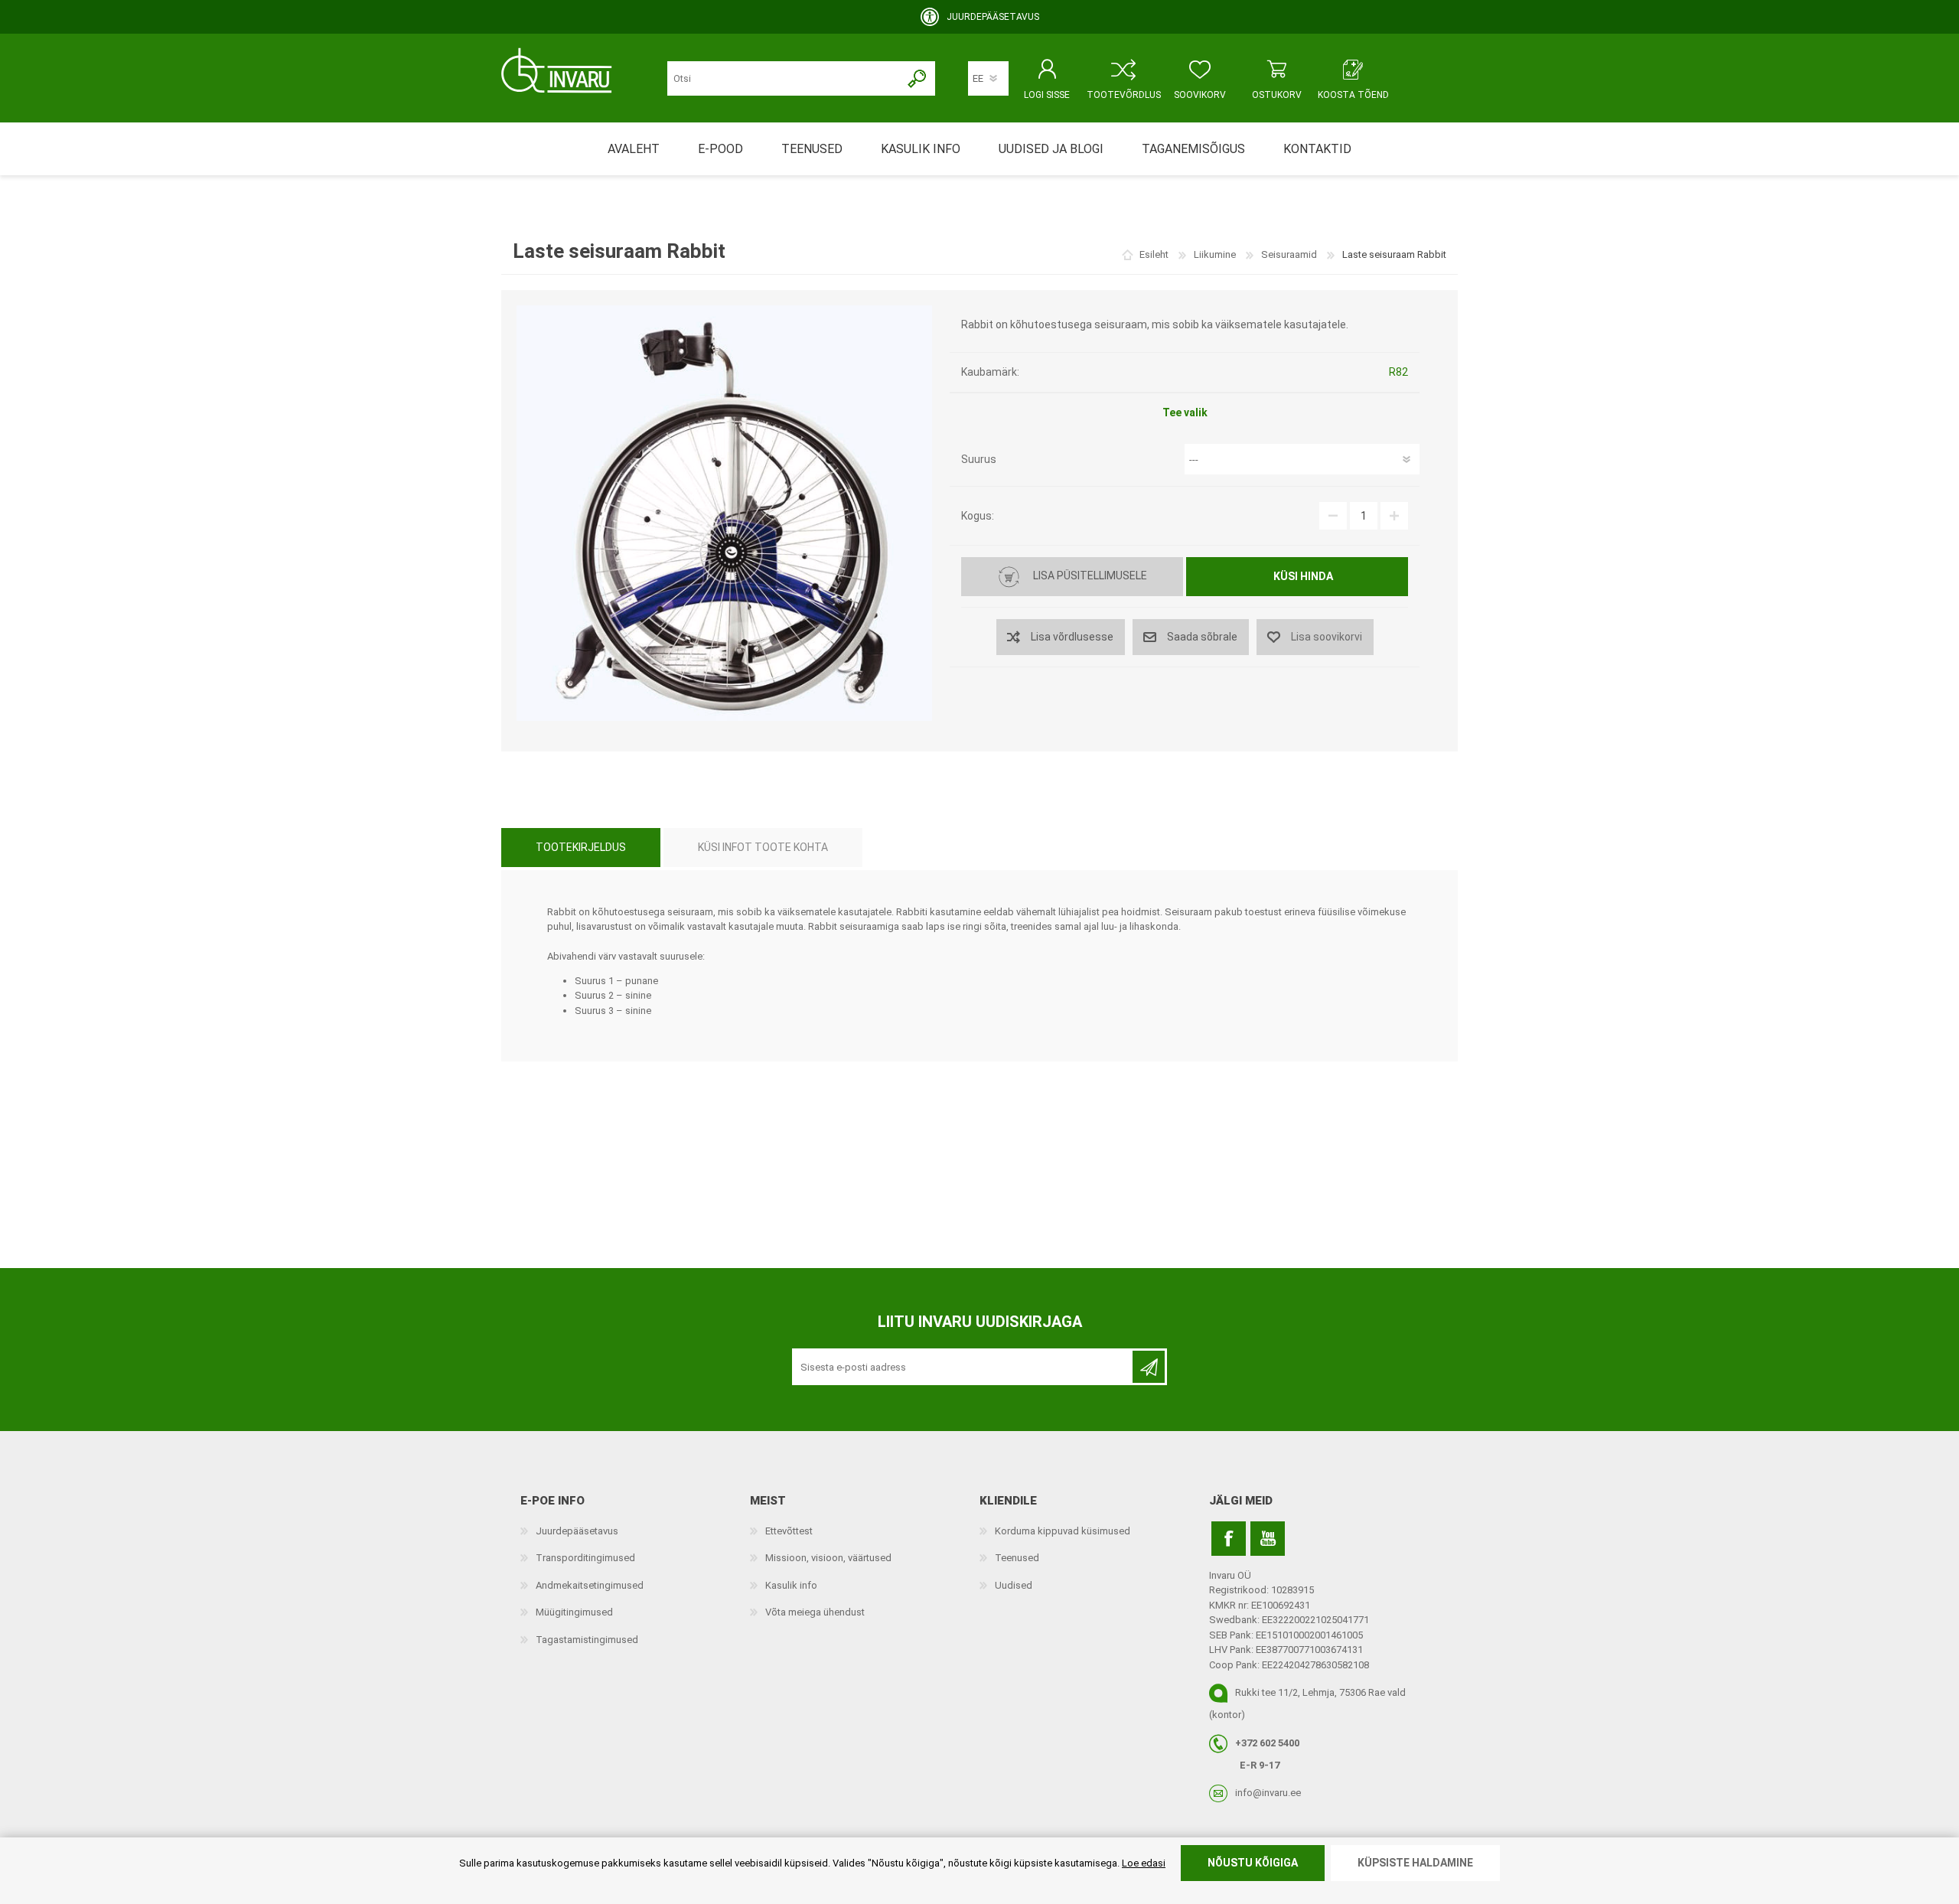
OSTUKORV (1277, 95)
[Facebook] (1229, 1539)
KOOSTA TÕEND (1353, 95)
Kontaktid (1317, 149)
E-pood (720, 149)
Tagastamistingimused (587, 1640)
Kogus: (978, 516)
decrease (1333, 516)
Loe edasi (1144, 1863)
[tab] (581, 848)
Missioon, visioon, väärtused (828, 1558)
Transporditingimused (585, 1558)
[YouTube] (1268, 1539)
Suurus (979, 459)
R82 (1398, 372)
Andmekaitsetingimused (590, 1585)
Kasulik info (791, 1585)
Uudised (1014, 1585)
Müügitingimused (574, 1612)
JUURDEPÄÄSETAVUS (993, 17)
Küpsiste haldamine (1415, 1863)
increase (1394, 516)
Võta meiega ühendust (815, 1612)
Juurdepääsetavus (577, 1531)
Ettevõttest (789, 1531)
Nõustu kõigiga (1253, 1863)
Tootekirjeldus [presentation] (581, 847)
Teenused (1017, 1558)
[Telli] (1149, 1367)
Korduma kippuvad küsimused (1063, 1531)
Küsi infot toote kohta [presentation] (763, 847)
